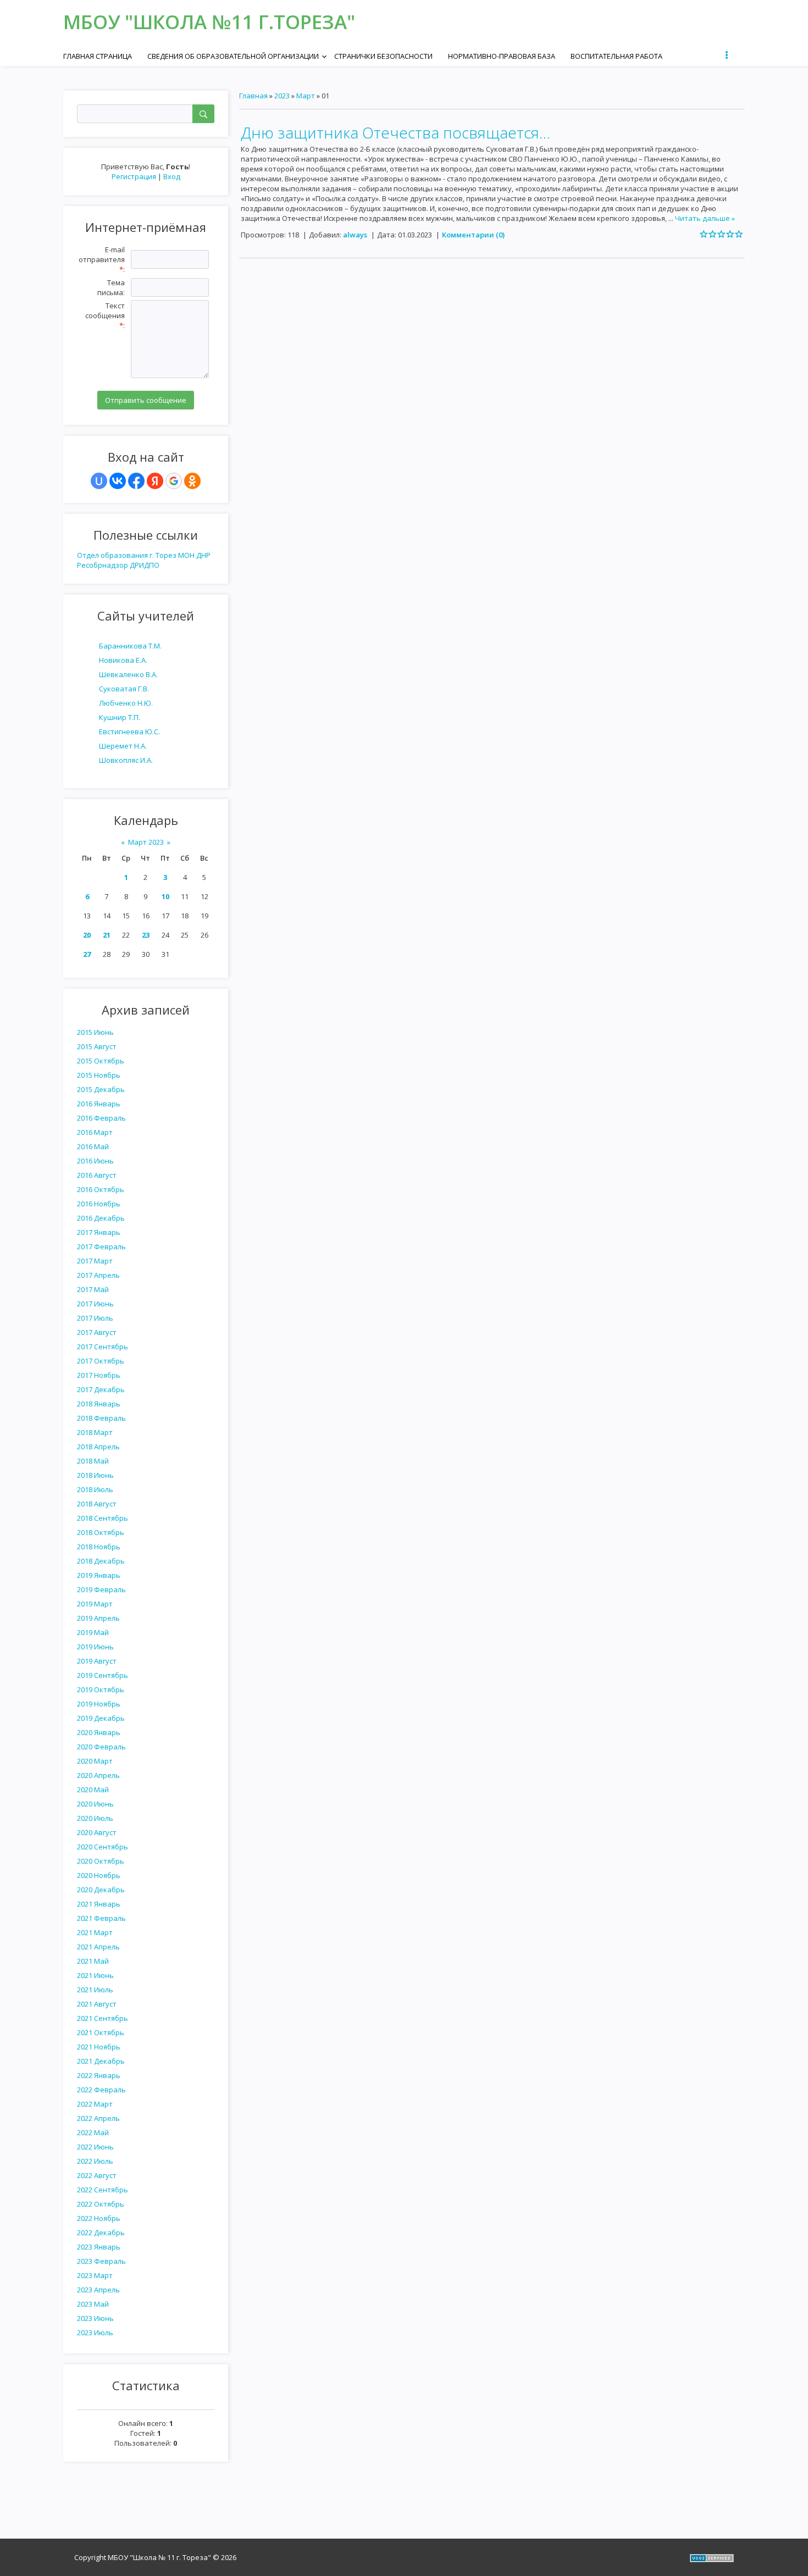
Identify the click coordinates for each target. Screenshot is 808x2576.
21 (107, 935)
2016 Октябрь (101, 1189)
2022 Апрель (98, 2118)
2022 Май (93, 2132)
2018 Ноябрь (99, 1547)
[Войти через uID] (99, 481)
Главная (253, 96)
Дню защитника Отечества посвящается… (395, 132)
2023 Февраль (101, 2261)
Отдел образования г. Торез (127, 555)
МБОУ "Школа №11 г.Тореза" (209, 22)
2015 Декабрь (101, 1089)
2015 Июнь (95, 1032)
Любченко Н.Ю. (126, 703)
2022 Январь (99, 2075)
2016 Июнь (95, 1161)
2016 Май (93, 1146)
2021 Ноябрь (99, 2047)
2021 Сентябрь (103, 2018)
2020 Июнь (95, 1804)
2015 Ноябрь (99, 1075)
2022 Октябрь (101, 2204)
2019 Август (97, 1661)
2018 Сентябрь (103, 1518)
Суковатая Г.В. (124, 689)
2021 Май (93, 1961)
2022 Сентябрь (103, 2190)
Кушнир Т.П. (120, 717)
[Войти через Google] (174, 481)
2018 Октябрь (101, 1532)
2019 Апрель (98, 1618)
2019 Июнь (95, 1647)
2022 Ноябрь (99, 2218)
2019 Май (93, 1632)
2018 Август (97, 1504)
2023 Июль (95, 2333)
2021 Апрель (98, 1947)
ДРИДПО (145, 565)
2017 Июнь (95, 1304)
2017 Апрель (98, 1275)
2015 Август (97, 1046)
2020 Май (93, 1790)
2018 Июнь (95, 1475)
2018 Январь (99, 1404)
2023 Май (93, 2304)
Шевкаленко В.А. (128, 674)
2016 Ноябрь (99, 1204)
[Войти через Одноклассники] (192, 481)
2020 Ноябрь (99, 1875)
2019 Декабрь (101, 1718)
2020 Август (97, 1832)
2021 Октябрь (101, 2032)
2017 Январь (99, 1232)
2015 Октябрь (101, 1061)
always (355, 235)
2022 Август (97, 2175)
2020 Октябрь (101, 1861)
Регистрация (134, 176)
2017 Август (97, 1332)
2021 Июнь (95, 1975)
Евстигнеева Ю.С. (129, 732)
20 (87, 935)
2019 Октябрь (101, 1689)
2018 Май (93, 1461)
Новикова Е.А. (123, 660)
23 (146, 935)
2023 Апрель (98, 2290)
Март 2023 (146, 842)
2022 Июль (95, 2161)
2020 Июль (95, 1818)
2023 (282, 96)
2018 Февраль (101, 1418)
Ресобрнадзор (103, 565)
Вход (172, 176)
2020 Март (95, 1761)
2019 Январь (99, 1575)
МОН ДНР (194, 555)
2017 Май (93, 1289)
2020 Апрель (98, 1775)
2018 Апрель (98, 1447)
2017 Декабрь (101, 1389)
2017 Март (95, 1261)
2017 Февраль (101, 1247)
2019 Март (95, 1604)
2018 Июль (95, 1489)
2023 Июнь (95, 2318)
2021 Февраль (101, 1918)
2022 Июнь (95, 2147)
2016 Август (97, 1175)
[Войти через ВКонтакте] (118, 481)
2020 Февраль (101, 1747)
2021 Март (95, 1932)
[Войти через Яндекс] (155, 481)
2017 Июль (95, 1318)
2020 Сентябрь (103, 1847)
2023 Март (95, 2275)
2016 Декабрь (101, 1218)
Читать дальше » (705, 218)
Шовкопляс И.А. (126, 760)
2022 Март (95, 2104)
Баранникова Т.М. (130, 646)
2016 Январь (99, 1104)
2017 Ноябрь (99, 1375)
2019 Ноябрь (99, 1704)
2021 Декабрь (101, 2061)
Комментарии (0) (473, 235)
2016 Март (95, 1132)
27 (87, 954)
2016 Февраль (101, 1118)
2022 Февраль (101, 2090)
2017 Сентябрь (103, 1347)
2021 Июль (95, 1990)
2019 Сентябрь (103, 1675)
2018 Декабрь (101, 1561)
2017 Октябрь (101, 1361)
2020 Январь (99, 1732)
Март (306, 96)
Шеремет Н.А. (123, 746)
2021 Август (97, 2004)
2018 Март (95, 1432)
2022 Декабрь (101, 2232)
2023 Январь (99, 2247)
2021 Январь (99, 1904)
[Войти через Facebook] (136, 481)
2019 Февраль (101, 1589)
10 (165, 896)
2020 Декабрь (101, 1890)
